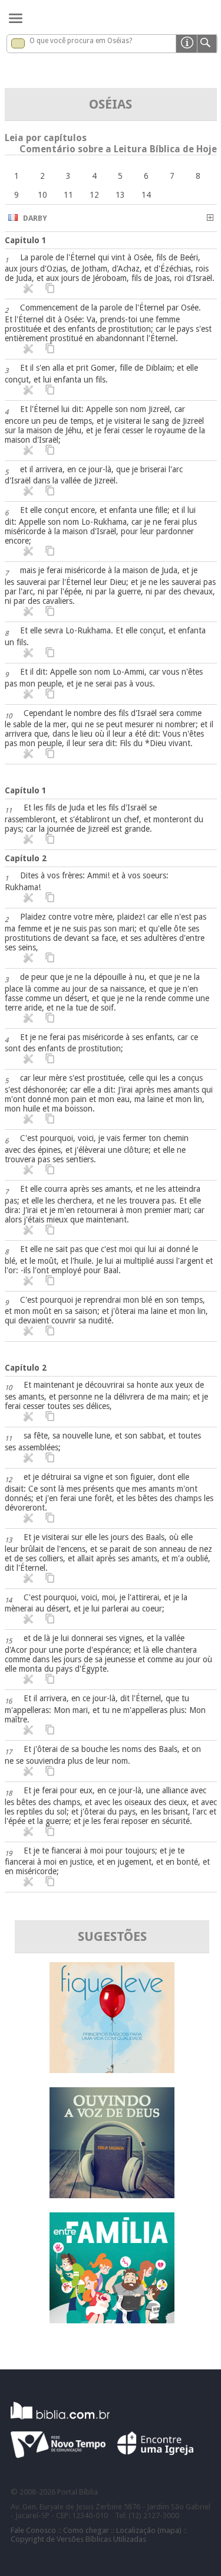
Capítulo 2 (26, 858)
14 (146, 195)
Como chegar (86, 2530)
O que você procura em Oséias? (81, 41)
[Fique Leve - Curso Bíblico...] (112, 2070)
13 (120, 195)
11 (68, 195)
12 (94, 195)
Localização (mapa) (149, 2530)
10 (42, 195)
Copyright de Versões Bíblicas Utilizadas (78, 2539)
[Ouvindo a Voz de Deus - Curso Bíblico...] (112, 2195)
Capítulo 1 (26, 240)
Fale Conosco (33, 2530)
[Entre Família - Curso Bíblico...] (112, 2320)
